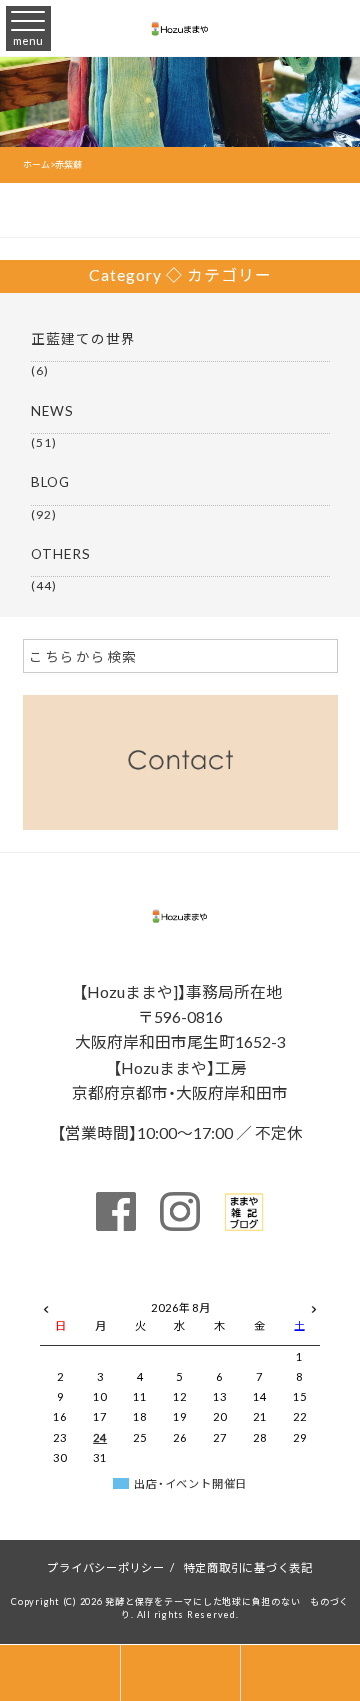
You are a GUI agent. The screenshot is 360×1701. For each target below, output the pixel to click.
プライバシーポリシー (106, 1567)
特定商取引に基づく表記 (248, 1567)
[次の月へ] (313, 1304)
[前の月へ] (45, 1304)
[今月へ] (100, 1288)
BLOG (50, 481)
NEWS (52, 410)
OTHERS (61, 553)
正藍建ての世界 (83, 338)
